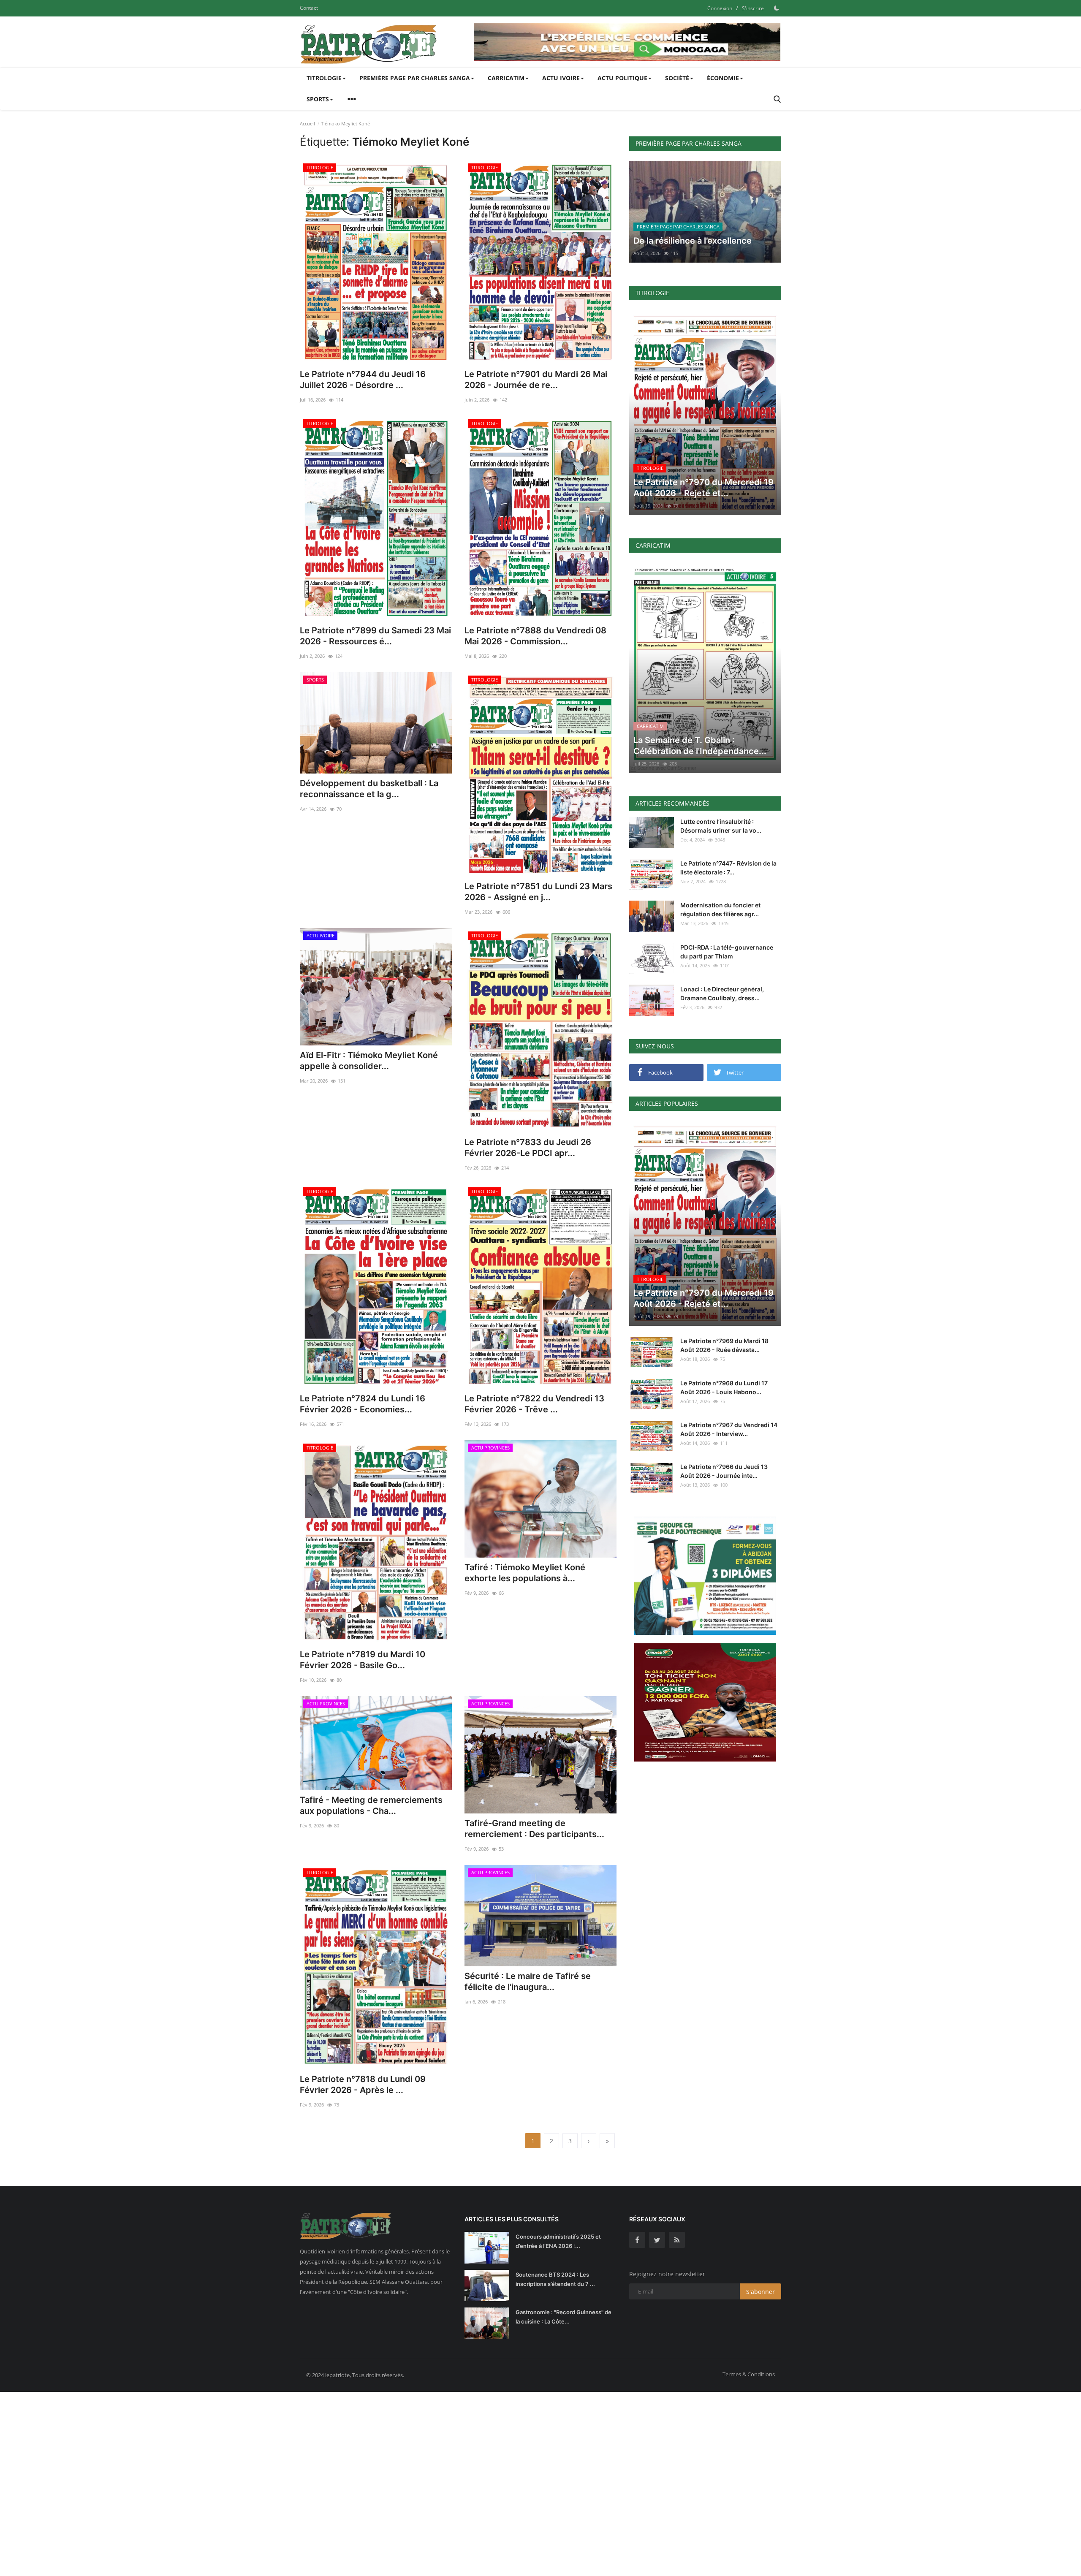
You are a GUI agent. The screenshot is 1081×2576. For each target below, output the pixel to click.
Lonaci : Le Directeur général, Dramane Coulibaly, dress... (722, 993)
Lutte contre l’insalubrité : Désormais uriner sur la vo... (721, 826)
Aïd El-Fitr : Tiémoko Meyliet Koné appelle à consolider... (369, 1061)
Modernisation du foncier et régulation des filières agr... (720, 909)
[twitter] (657, 2240)
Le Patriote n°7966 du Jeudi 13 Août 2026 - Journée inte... (724, 1471)
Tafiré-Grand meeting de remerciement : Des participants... (534, 1829)
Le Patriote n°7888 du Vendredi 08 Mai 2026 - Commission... (535, 636)
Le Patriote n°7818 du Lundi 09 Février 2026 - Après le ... (363, 2085)
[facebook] (637, 2240)
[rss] (677, 2240)
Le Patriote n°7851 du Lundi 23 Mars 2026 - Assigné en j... (538, 892)
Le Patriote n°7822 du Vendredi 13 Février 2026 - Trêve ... (534, 1404)
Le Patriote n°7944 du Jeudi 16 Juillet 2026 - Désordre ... (363, 380)
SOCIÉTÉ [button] (677, 78)
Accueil (307, 124)
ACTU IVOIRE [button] (561, 78)
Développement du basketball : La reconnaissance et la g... (369, 789)
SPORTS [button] (318, 99)
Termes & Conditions (749, 2374)
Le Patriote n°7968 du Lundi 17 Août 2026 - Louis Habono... (724, 1387)
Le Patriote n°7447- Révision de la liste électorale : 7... (728, 868)
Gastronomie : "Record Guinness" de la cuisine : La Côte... (564, 2317)
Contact (309, 8)
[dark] (777, 8)
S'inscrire (753, 8)
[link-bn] (627, 42)
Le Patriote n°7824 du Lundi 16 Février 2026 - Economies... (363, 1404)
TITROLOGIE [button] (324, 78)
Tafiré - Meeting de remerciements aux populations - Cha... (371, 1805)
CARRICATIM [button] (506, 78)
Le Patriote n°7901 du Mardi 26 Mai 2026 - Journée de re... (536, 380)
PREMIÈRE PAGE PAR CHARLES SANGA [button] (415, 78)
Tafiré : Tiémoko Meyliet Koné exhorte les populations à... (525, 1573)
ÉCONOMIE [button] (723, 78)
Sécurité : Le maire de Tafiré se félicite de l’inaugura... (528, 1982)
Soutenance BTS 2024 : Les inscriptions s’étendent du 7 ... (555, 2279)
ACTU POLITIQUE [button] (622, 78)
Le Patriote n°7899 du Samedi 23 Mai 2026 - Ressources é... (375, 636)
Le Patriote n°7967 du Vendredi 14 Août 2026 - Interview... (729, 1429)
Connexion (720, 8)
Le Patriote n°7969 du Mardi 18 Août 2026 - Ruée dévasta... (724, 1345)
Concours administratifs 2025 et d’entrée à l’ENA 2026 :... (558, 2241)
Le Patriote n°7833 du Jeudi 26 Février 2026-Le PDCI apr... (528, 1148)
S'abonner (761, 2292)
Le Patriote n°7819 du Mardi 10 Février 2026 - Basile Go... (363, 1660)
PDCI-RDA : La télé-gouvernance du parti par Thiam (727, 952)
